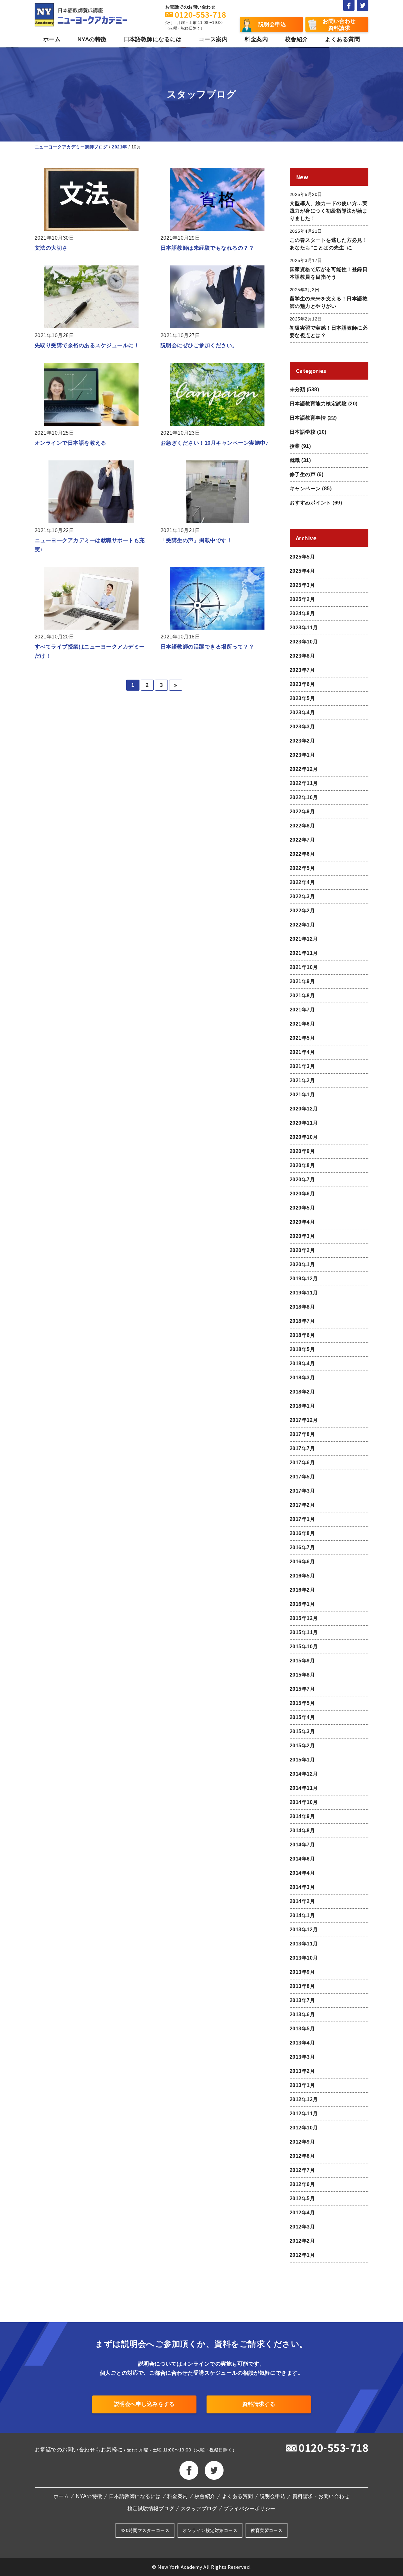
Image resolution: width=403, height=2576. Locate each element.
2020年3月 (302, 1236)
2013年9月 (302, 1972)
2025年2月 (302, 599)
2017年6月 (302, 1463)
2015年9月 (302, 1661)
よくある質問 (342, 39)
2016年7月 (302, 1547)
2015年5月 (302, 1703)
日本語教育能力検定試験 (318, 404)
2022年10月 (304, 797)
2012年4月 (302, 2213)
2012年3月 (302, 2227)
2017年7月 (302, 1448)
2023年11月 (304, 628)
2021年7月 (302, 1010)
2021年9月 (302, 981)
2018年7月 (302, 1321)
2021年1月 (302, 1095)
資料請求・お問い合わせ (321, 2496)
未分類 (297, 389)
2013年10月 (304, 1958)
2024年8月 (302, 613)
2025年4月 (302, 571)
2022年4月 (302, 882)
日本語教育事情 (308, 418)
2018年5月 (302, 1349)
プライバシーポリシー (250, 2509)
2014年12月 (304, 1774)
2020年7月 (302, 1180)
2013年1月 (302, 2085)
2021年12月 (304, 939)
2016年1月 (302, 1604)
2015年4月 (302, 1717)
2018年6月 (302, 1335)
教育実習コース (267, 2530)
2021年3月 (302, 1066)
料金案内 (256, 39)
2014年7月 (302, 1845)
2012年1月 (302, 2255)
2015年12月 (304, 1618)
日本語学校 (303, 432)
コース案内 (213, 39)
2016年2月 (302, 1590)
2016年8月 (302, 1533)
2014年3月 (302, 1887)
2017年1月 (302, 1519)
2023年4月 (302, 712)
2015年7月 (302, 1689)
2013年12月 (304, 1930)
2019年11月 (304, 1293)
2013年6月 (302, 2014)
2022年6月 (302, 854)
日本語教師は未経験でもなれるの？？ (207, 248)
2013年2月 (302, 2071)
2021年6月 (302, 1024)
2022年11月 (304, 783)
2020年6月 (302, 1194)
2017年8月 (302, 1434)
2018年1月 (302, 1406)
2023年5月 (302, 698)
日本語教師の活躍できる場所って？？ (207, 647)
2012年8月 (302, 2156)
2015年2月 (302, 1746)
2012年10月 (304, 2128)
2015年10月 (304, 1647)
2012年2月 (302, 2241)
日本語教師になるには (153, 39)
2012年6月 (302, 2184)
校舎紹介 (297, 39)
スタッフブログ (199, 2509)
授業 (295, 446)
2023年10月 (304, 642)
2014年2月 (302, 1901)
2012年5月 (302, 2198)
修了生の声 (303, 474)
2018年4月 (302, 1363)
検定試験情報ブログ (151, 2509)
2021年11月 (304, 953)
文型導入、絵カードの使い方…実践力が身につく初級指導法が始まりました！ (329, 211)
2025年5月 (302, 557)
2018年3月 (302, 1378)
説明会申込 (272, 24)
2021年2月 (302, 1080)
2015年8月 (302, 1675)
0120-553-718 (333, 2447)
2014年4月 (302, 1873)
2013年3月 (302, 2057)
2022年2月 (302, 911)
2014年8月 (302, 1830)
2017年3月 (302, 1491)
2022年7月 (302, 840)
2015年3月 (302, 1731)
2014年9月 (302, 1816)
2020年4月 (302, 1222)
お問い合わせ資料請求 (339, 25)
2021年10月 (304, 967)
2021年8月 (302, 996)
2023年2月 (302, 741)
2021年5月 (302, 1038)
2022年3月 (302, 896)
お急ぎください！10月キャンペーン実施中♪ (215, 443)
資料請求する (259, 2404)
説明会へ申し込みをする (144, 2404)
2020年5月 (302, 1208)
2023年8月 (302, 656)
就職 (295, 460)
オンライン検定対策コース (210, 2530)
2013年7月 (302, 2000)
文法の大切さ (51, 248)
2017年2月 (302, 1505)
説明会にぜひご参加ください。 (199, 345)
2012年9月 (302, 2142)
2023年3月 (302, 727)
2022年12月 (304, 769)
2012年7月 (302, 2170)
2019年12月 (304, 1279)
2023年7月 (302, 670)
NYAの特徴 (92, 39)
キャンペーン (305, 489)
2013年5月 (302, 2029)
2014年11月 (304, 1788)
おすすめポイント (310, 503)
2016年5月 (302, 1576)
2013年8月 (302, 1986)
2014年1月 (302, 1915)
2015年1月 (302, 1760)
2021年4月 (302, 1052)
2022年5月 (302, 868)
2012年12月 (304, 2099)
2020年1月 (302, 1264)
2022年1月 (302, 925)
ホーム (52, 39)
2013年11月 (304, 1944)
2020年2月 (302, 1250)
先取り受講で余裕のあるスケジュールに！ (87, 345)
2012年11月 (304, 2114)
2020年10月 (304, 1137)
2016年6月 (302, 1562)
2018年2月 (302, 1392)
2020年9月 (302, 1151)
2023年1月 (302, 755)
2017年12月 (304, 1420)
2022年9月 (302, 812)
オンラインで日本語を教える (70, 443)
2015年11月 (304, 1632)
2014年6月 (302, 1859)
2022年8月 (302, 826)
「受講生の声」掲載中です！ (196, 540)
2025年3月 (302, 585)
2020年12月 (304, 1109)
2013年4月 (302, 2043)
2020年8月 (302, 1165)
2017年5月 (302, 1477)
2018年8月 (302, 1307)
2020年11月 (304, 1123)
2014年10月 (304, 1802)
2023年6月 (302, 684)
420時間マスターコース (145, 2530)
